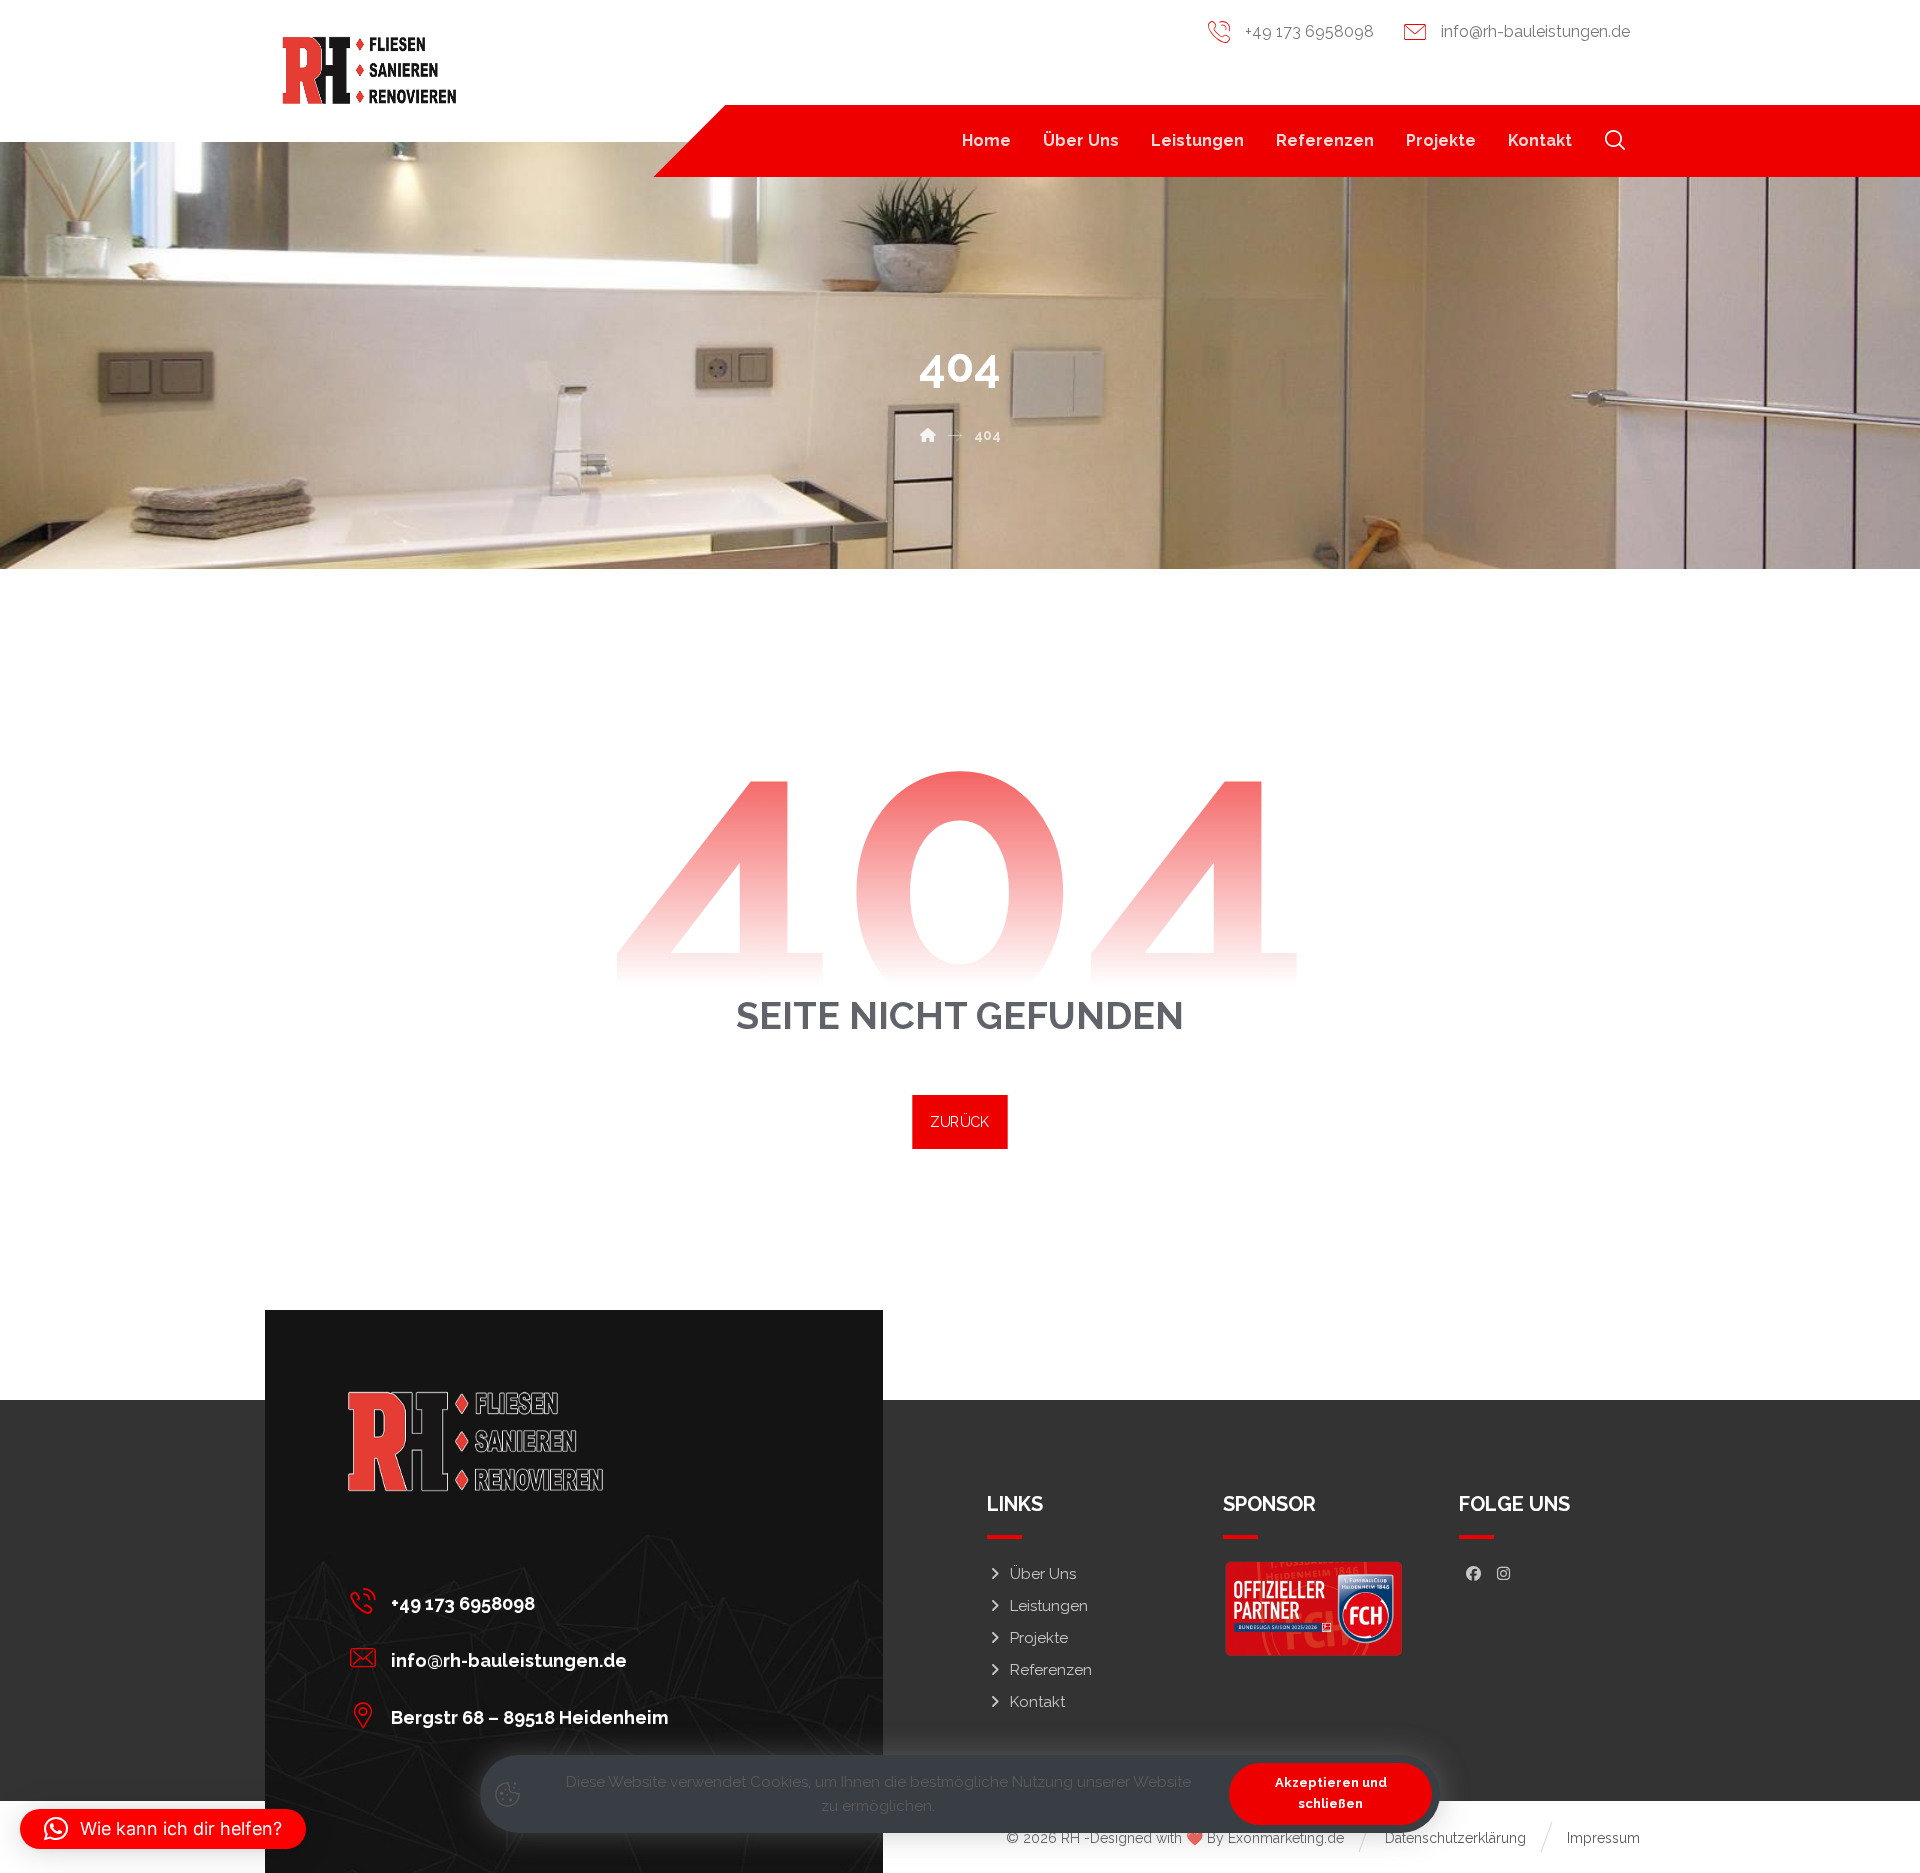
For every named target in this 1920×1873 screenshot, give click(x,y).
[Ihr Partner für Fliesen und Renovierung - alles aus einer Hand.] (370, 71)
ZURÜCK (959, 1121)
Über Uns (1043, 1574)
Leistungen (1049, 1606)
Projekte (1039, 1638)
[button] (1615, 140)
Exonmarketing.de (1286, 1838)
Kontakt (1037, 1702)
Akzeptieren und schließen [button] (1331, 1793)
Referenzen (1051, 1670)
